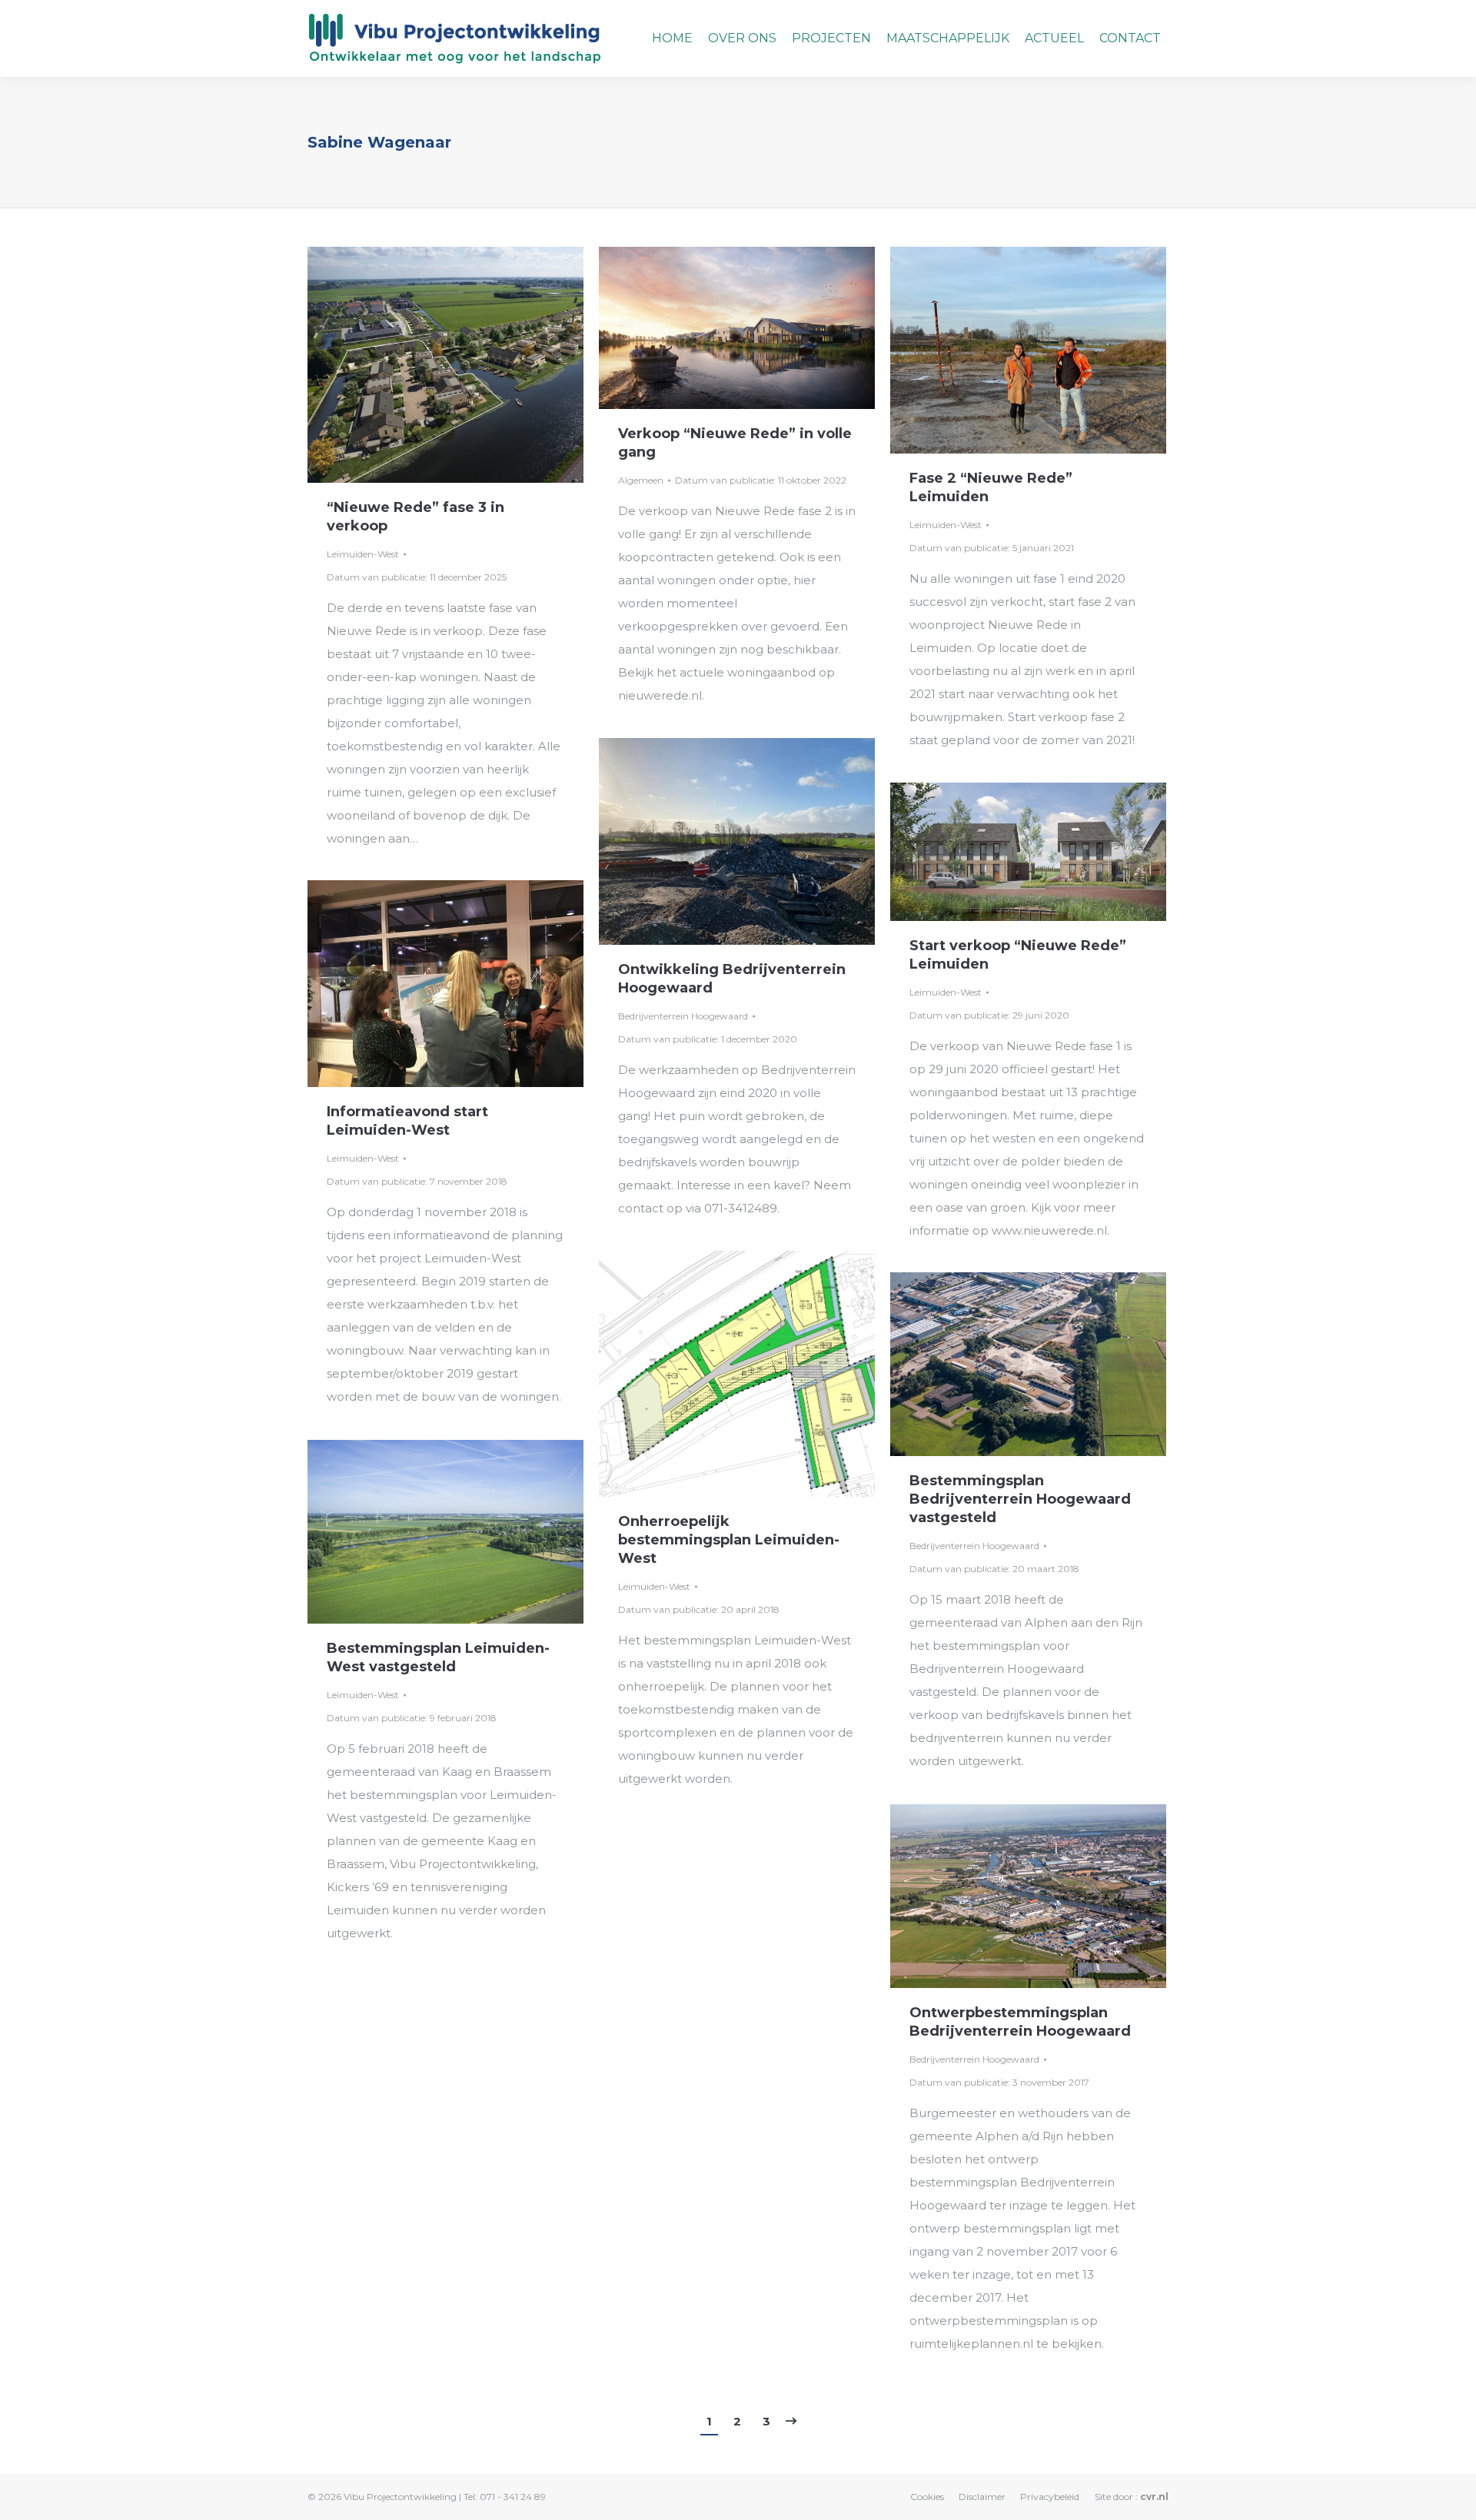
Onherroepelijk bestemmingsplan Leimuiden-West (729, 1540)
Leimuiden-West (363, 554)
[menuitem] (672, 38)
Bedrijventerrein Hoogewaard (683, 1016)
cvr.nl (1154, 2497)
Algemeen (641, 480)
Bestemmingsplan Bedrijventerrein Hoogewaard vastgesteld (1020, 1499)
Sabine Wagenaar (379, 142)
